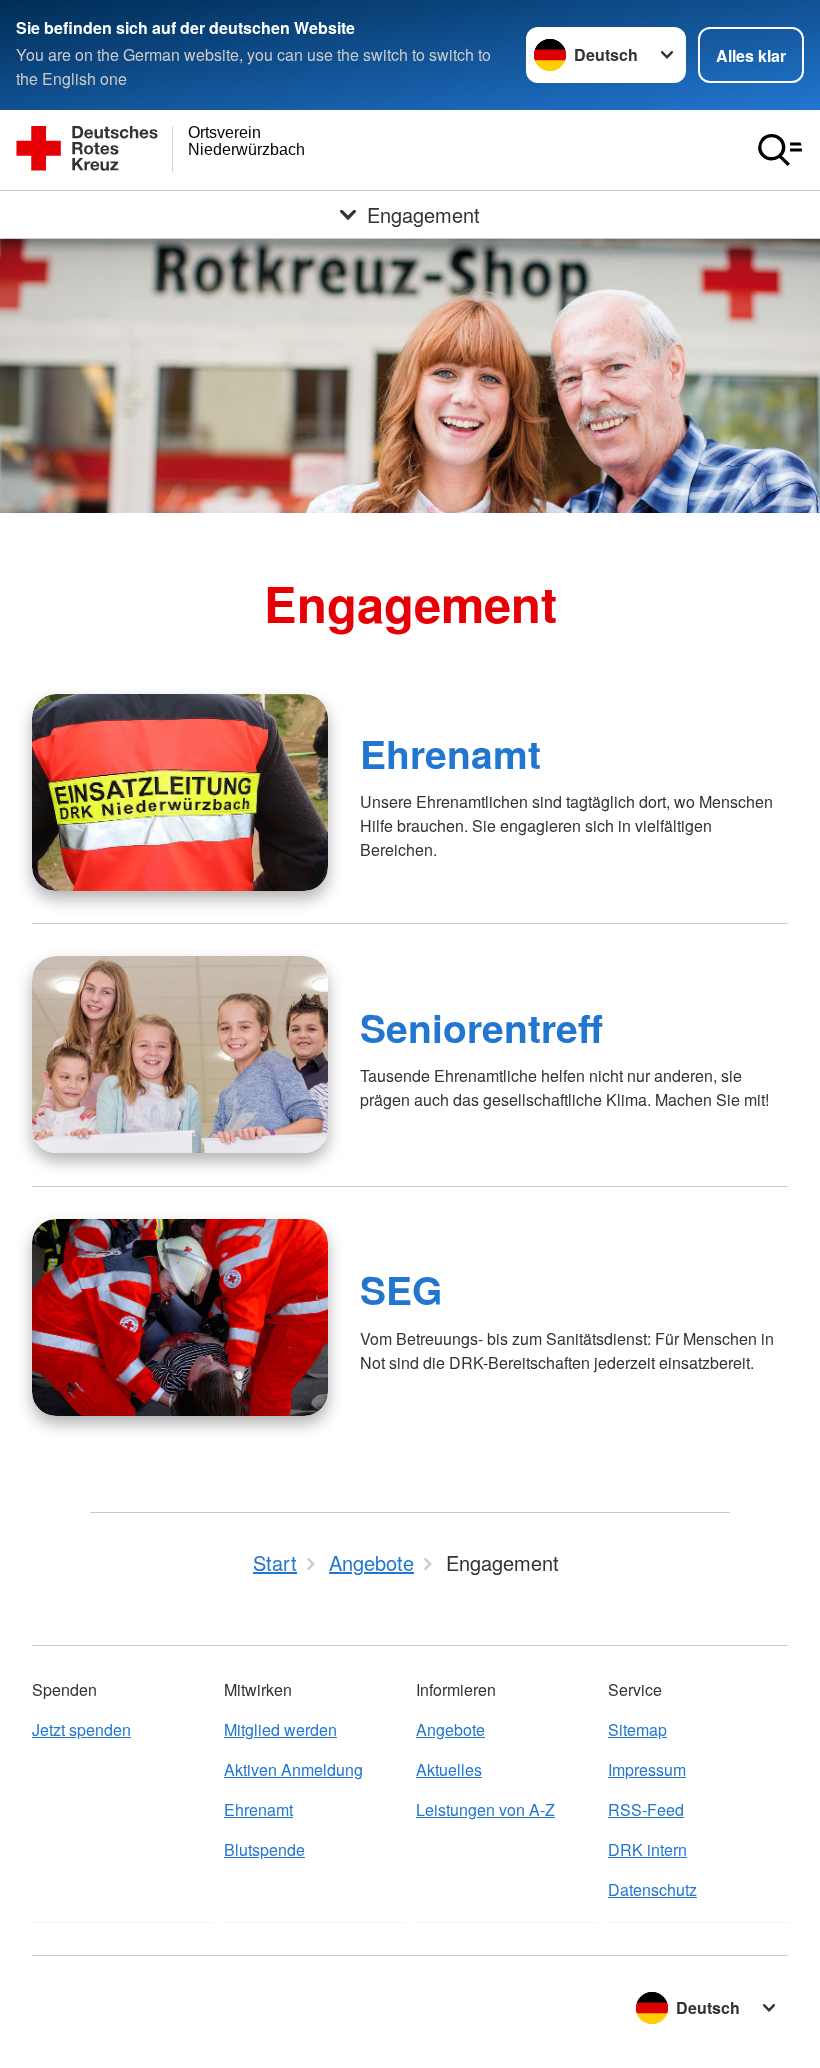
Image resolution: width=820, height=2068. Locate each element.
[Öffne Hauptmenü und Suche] (780, 150)
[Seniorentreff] (180, 1054)
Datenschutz (652, 1889)
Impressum (647, 1769)
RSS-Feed (646, 1809)
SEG (401, 1289)
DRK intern (647, 1849)
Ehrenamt (450, 753)
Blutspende (264, 1849)
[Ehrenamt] (180, 792)
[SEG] (180, 1317)
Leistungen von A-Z (485, 1809)
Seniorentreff (481, 1027)
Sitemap (637, 1729)
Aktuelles (449, 1769)
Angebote (450, 1729)
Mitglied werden (280, 1729)
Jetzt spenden (81, 1729)
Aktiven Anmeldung (293, 1769)
